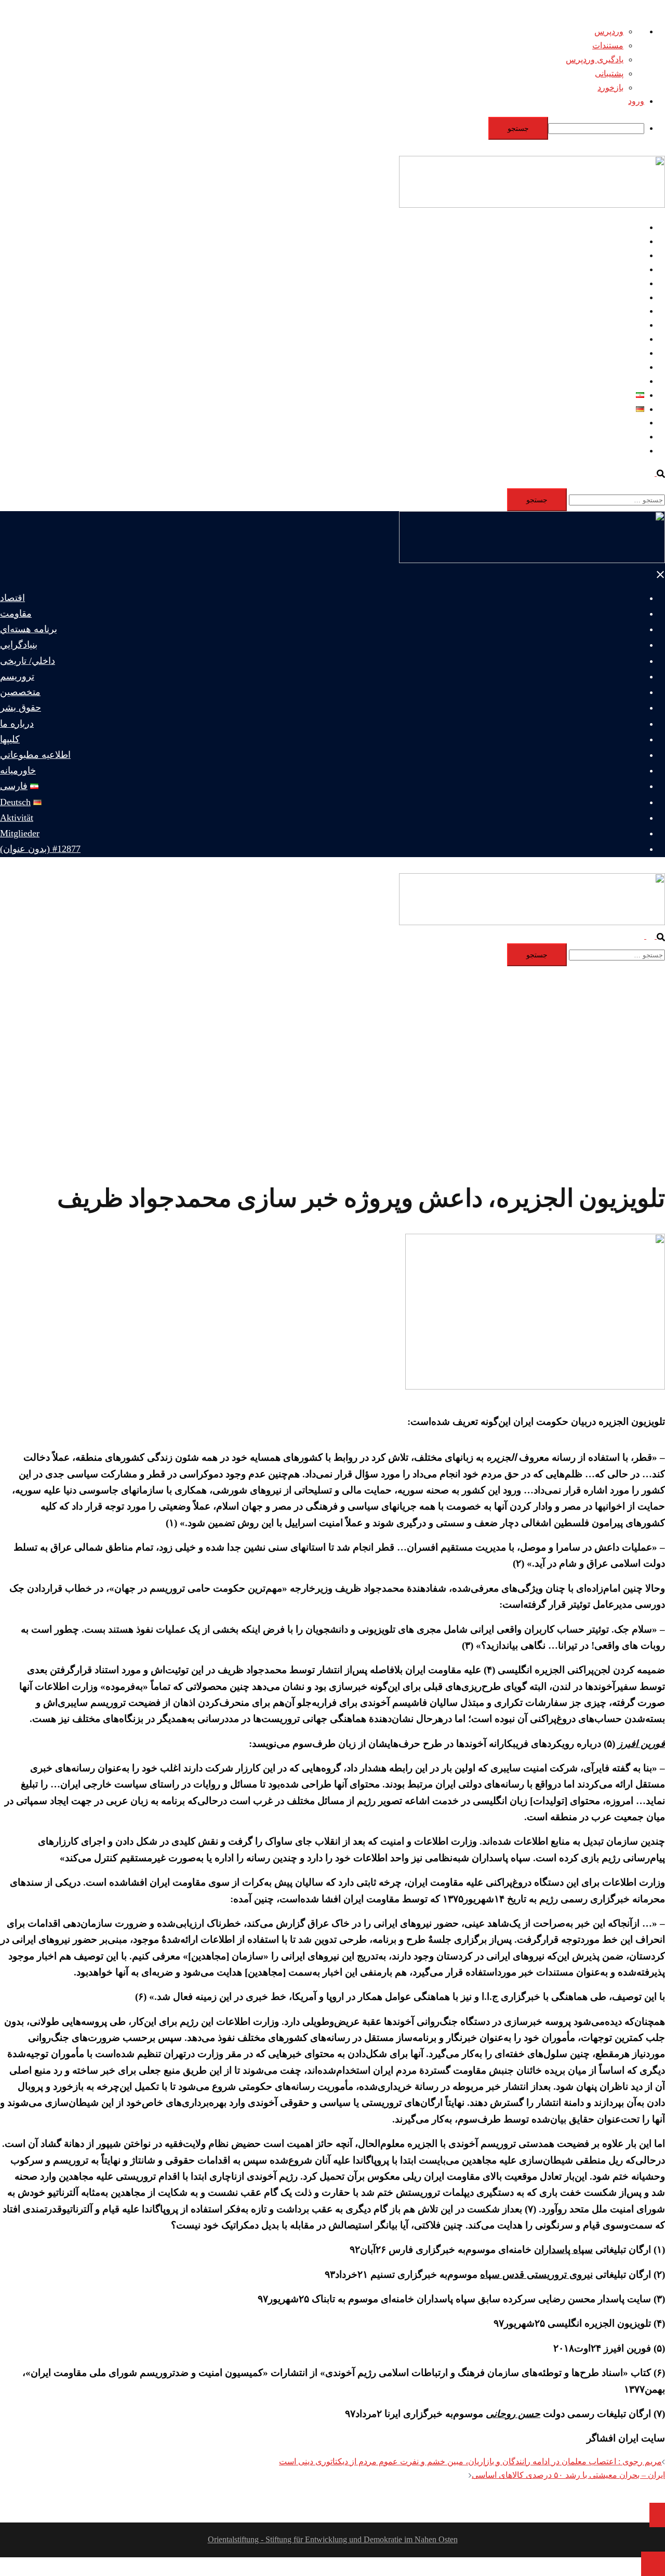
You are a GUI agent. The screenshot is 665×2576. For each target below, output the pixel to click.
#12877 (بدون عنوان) (609, 451)
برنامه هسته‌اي (619, 255)
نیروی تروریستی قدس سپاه (536, 2274)
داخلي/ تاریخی (621, 283)
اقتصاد (633, 227)
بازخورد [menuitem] (610, 88)
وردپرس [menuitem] (609, 31)
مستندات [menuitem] (608, 45)
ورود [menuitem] (636, 101)
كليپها (635, 353)
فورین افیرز (641, 1744)
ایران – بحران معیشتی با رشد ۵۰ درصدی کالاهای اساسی (568, 2475)
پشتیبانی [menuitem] (609, 74)
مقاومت (630, 241)
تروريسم (629, 297)
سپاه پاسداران (563, 2250)
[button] (656, 473)
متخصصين (626, 311)
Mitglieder (627, 437)
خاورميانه (628, 381)
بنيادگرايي (628, 269)
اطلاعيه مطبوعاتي (613, 367)
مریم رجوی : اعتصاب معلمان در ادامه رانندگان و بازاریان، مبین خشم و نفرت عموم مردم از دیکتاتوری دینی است (470, 2461)
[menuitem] (322, 128)
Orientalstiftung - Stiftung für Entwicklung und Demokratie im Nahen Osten (333, 2539)
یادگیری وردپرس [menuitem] (595, 59)
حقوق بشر (626, 325)
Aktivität (630, 423)
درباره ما (629, 339)
